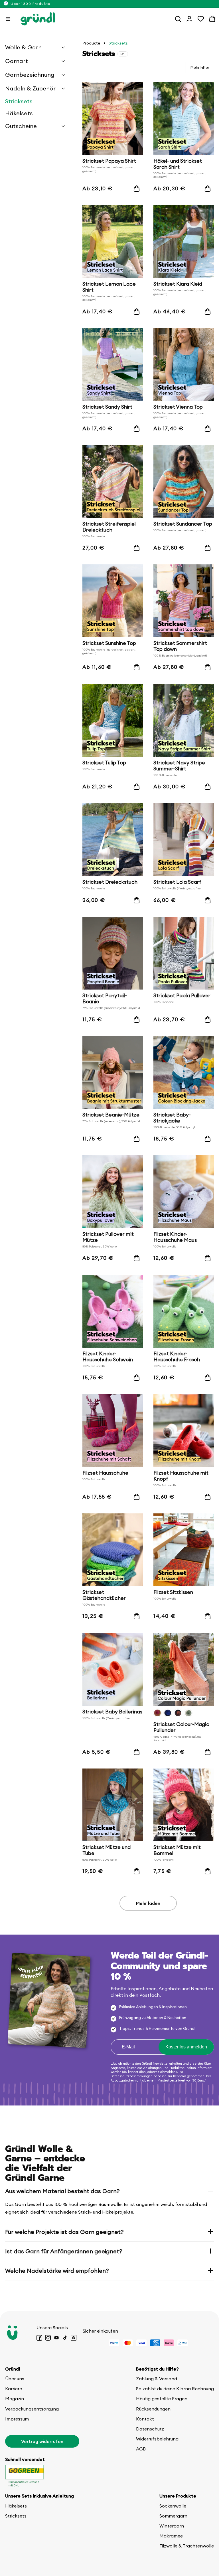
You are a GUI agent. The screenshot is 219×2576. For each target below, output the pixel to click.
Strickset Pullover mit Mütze (108, 1237)
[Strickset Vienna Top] (184, 365)
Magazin (15, 2399)
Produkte (91, 43)
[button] (8, 19)
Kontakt (145, 2419)
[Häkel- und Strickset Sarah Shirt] (184, 119)
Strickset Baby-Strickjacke (172, 1118)
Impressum (17, 2419)
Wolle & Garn (23, 47)
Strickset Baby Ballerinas (112, 1712)
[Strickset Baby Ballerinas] (113, 1669)
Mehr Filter (200, 67)
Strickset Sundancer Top (183, 524)
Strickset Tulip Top (104, 763)
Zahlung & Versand (157, 2379)
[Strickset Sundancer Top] (184, 482)
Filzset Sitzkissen (173, 1593)
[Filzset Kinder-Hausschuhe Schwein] (113, 1311)
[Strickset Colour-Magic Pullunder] (184, 1669)
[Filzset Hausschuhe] (113, 1431)
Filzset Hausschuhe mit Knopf (181, 1476)
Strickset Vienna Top (178, 407)
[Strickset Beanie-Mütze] (113, 1072)
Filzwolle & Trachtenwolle (187, 2546)
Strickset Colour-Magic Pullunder (181, 1727)
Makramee (171, 2536)
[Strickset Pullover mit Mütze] (113, 1192)
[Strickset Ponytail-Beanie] (113, 953)
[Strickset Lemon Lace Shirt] (113, 242)
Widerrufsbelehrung (157, 2439)
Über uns (15, 2379)
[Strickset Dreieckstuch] (113, 840)
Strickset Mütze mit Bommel (177, 1850)
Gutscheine (21, 126)
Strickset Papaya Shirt (109, 161)
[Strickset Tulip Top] (113, 720)
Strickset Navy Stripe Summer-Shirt (179, 766)
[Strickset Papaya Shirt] (113, 119)
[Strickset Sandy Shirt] (113, 365)
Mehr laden (148, 1903)
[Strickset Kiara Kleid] (184, 242)
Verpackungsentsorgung (32, 2409)
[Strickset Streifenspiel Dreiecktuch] (113, 482)
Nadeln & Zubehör (30, 88)
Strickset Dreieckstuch (110, 882)
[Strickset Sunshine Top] (113, 601)
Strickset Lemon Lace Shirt (109, 287)
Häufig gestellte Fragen (162, 2399)
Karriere (14, 2389)
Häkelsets (19, 113)
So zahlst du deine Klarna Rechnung (175, 2389)
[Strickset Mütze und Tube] (113, 1805)
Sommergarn (173, 2516)
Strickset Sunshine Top (109, 644)
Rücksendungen (153, 2409)
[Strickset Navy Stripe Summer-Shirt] (184, 720)
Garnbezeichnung (30, 75)
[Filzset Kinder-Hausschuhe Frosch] (184, 1311)
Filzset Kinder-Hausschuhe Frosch (177, 1357)
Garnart (17, 61)
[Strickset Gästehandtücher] (113, 1550)
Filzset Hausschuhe (105, 1473)
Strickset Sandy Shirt (107, 407)
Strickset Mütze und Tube (107, 1850)
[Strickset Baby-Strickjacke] (184, 1072)
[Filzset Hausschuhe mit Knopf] (184, 1431)
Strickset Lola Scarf (177, 882)
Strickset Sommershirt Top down (180, 646)
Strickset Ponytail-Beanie (105, 999)
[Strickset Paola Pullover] (184, 953)
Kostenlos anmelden (186, 2047)
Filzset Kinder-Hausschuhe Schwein (108, 1357)
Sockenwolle (173, 2506)
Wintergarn (172, 2526)
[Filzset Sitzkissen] (184, 1550)
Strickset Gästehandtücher (104, 1595)
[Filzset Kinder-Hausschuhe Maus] (184, 1192)
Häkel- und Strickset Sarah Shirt (178, 164)
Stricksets (19, 101)
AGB (141, 2449)
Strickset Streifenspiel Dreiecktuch (109, 527)
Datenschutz (150, 2429)
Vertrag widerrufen (42, 2441)
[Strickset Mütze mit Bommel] (184, 1805)
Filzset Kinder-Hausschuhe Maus (175, 1237)
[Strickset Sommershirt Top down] (184, 601)
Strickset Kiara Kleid (178, 284)
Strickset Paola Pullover (182, 996)
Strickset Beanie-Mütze (111, 1115)
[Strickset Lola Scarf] (184, 840)
